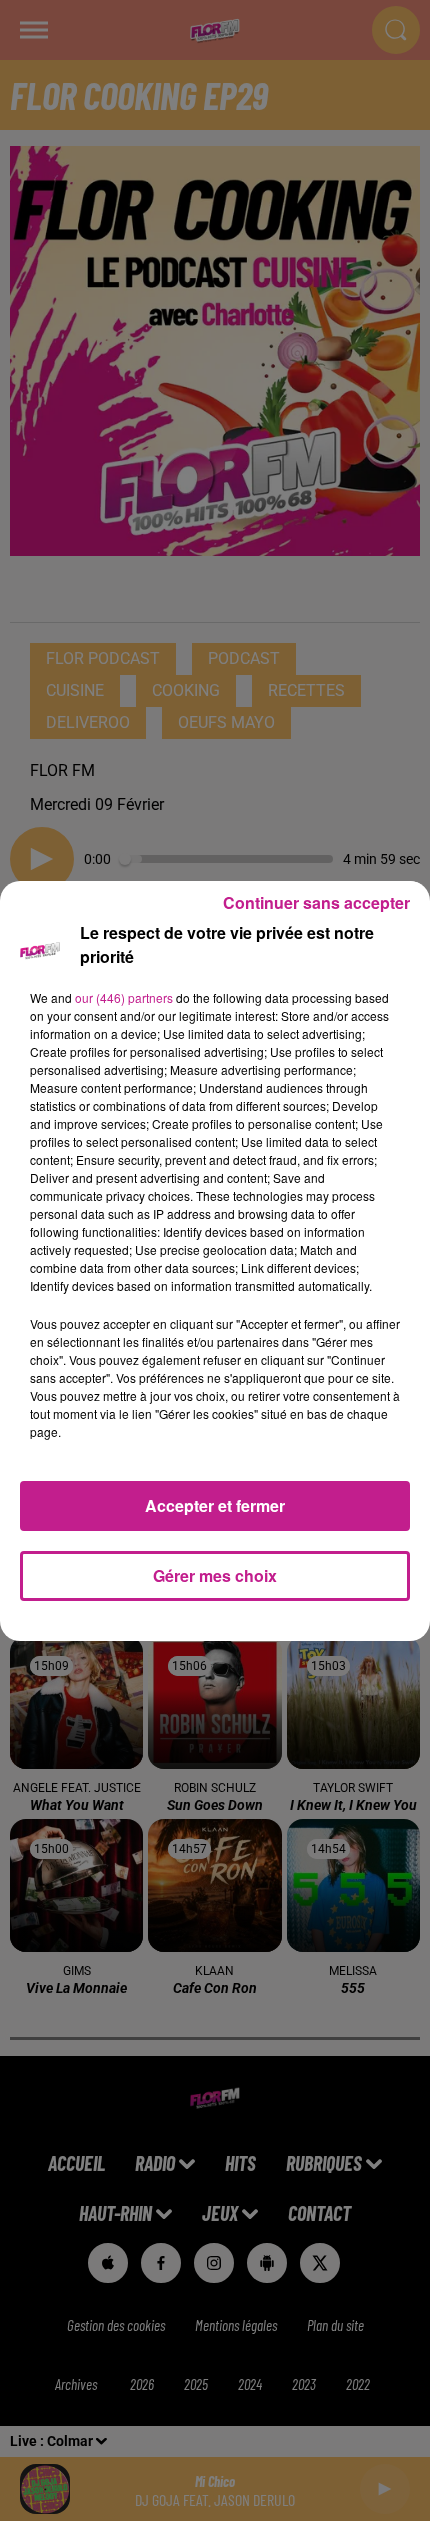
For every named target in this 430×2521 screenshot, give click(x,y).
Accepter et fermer (215, 1505)
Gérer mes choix (215, 1575)
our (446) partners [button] (124, 997)
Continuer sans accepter (316, 902)
